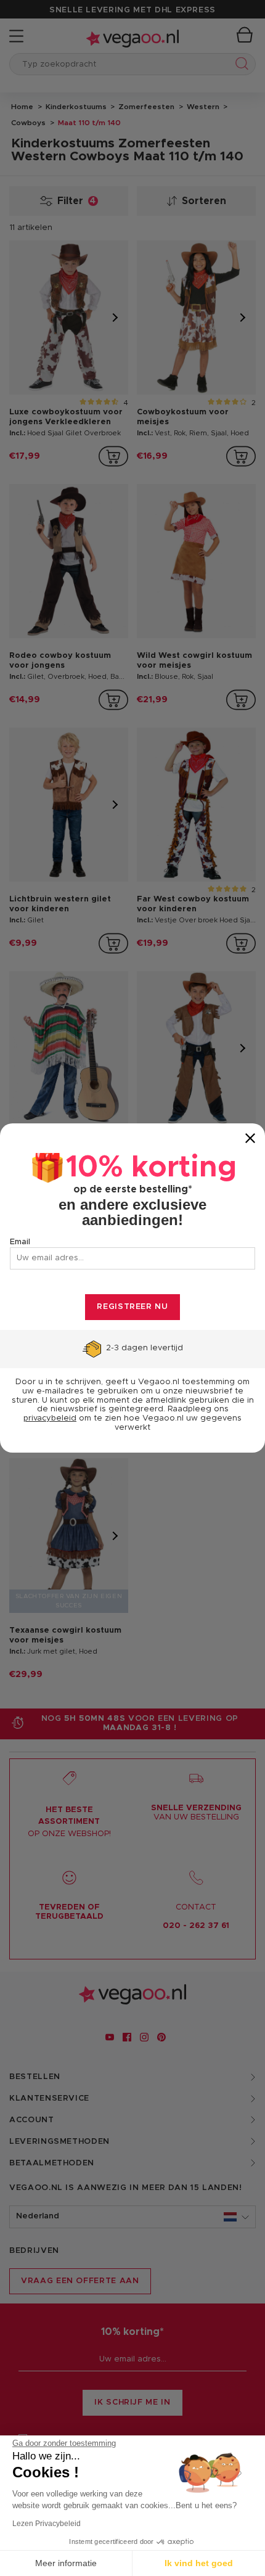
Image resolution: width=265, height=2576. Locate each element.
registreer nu (132, 1307)
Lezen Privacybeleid (47, 2524)
